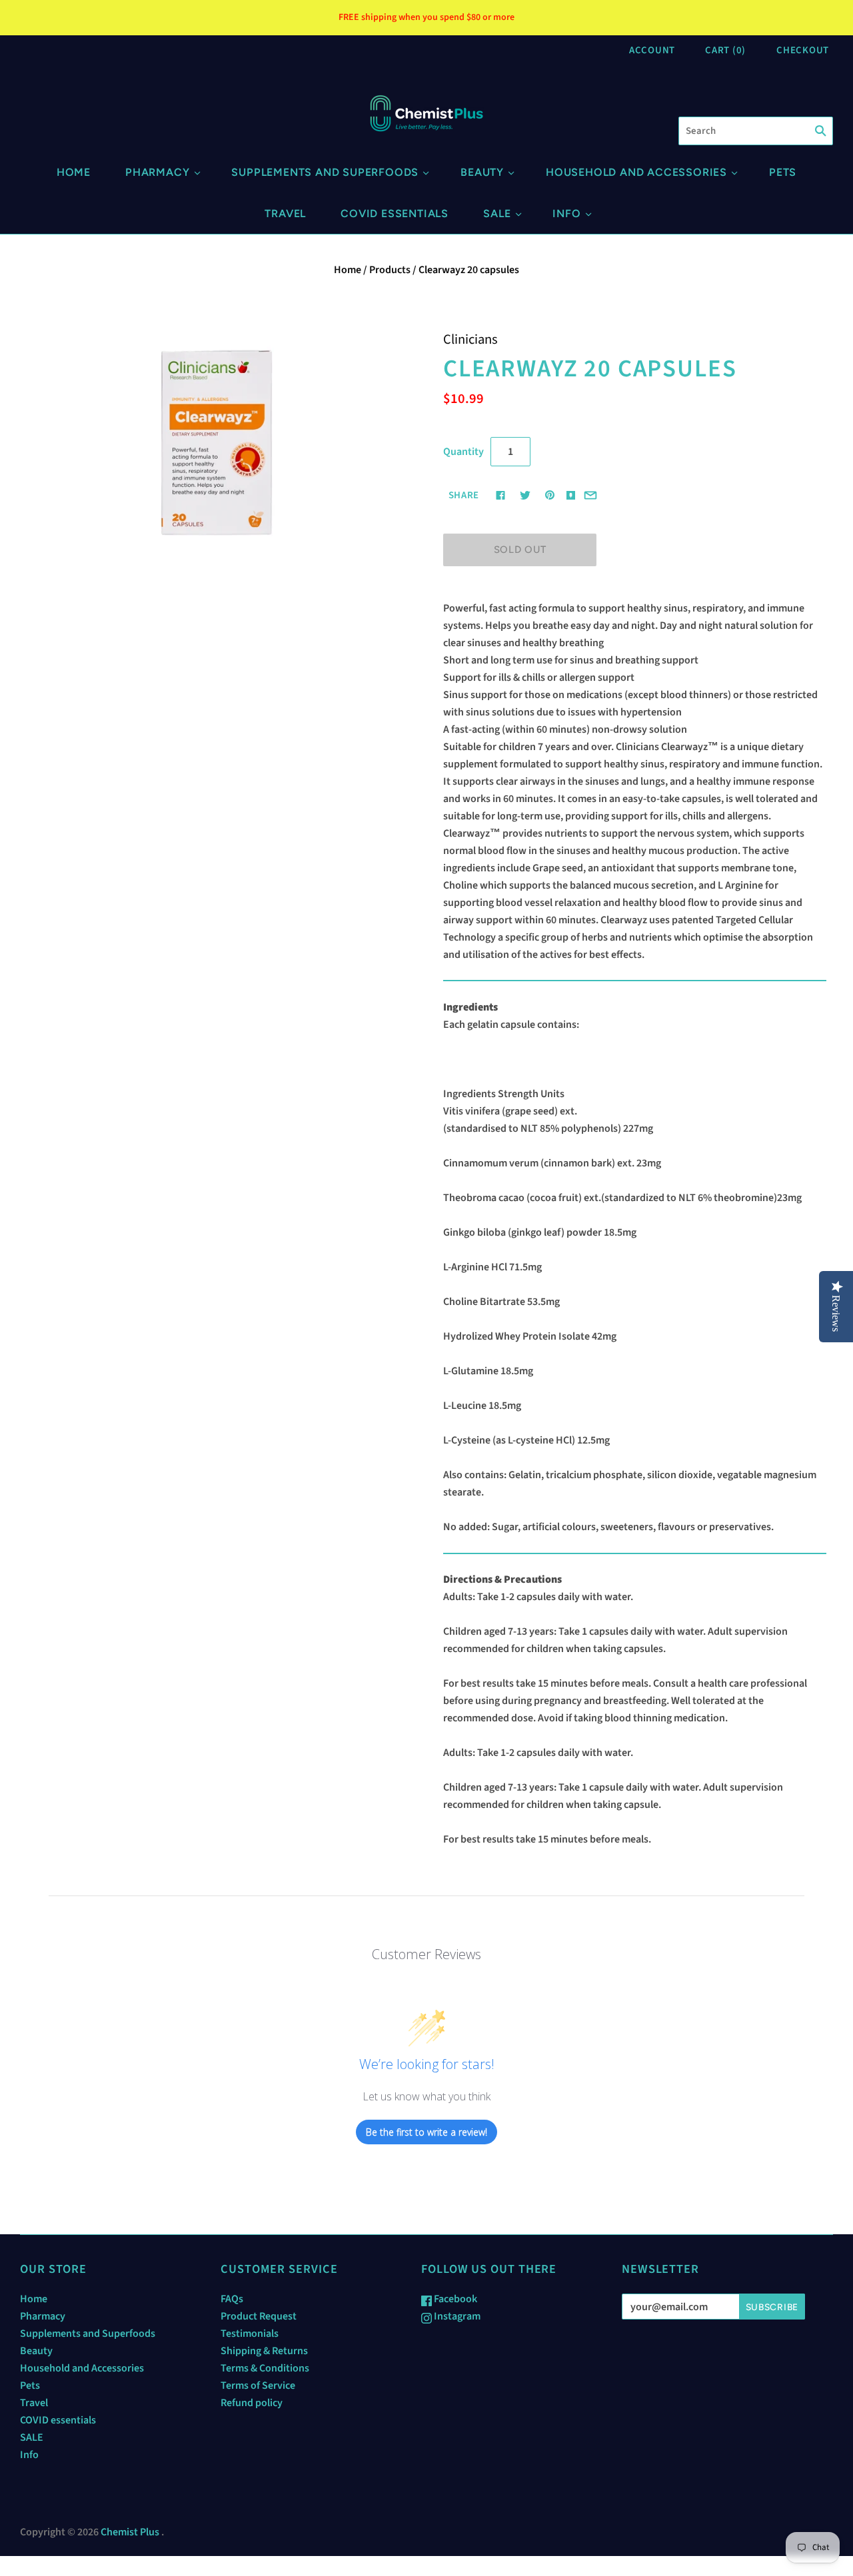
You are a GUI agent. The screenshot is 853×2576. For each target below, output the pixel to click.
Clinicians (470, 339)
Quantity (463, 452)
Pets (783, 172)
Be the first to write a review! (426, 2132)
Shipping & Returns (264, 2351)
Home (74, 172)
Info (566, 214)
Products (390, 270)
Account (652, 50)
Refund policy (252, 2403)
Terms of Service (258, 2385)
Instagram (456, 2316)
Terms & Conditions (265, 2368)
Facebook (454, 2299)
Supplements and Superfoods (325, 172)
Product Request (259, 2316)
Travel (285, 214)
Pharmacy (157, 172)
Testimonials (250, 2334)
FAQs (232, 2299)
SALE (497, 214)
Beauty (482, 172)
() (725, 50)
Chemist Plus (130, 2532)
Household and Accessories (636, 172)
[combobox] (756, 131)
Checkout (803, 50)
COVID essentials (395, 214)
